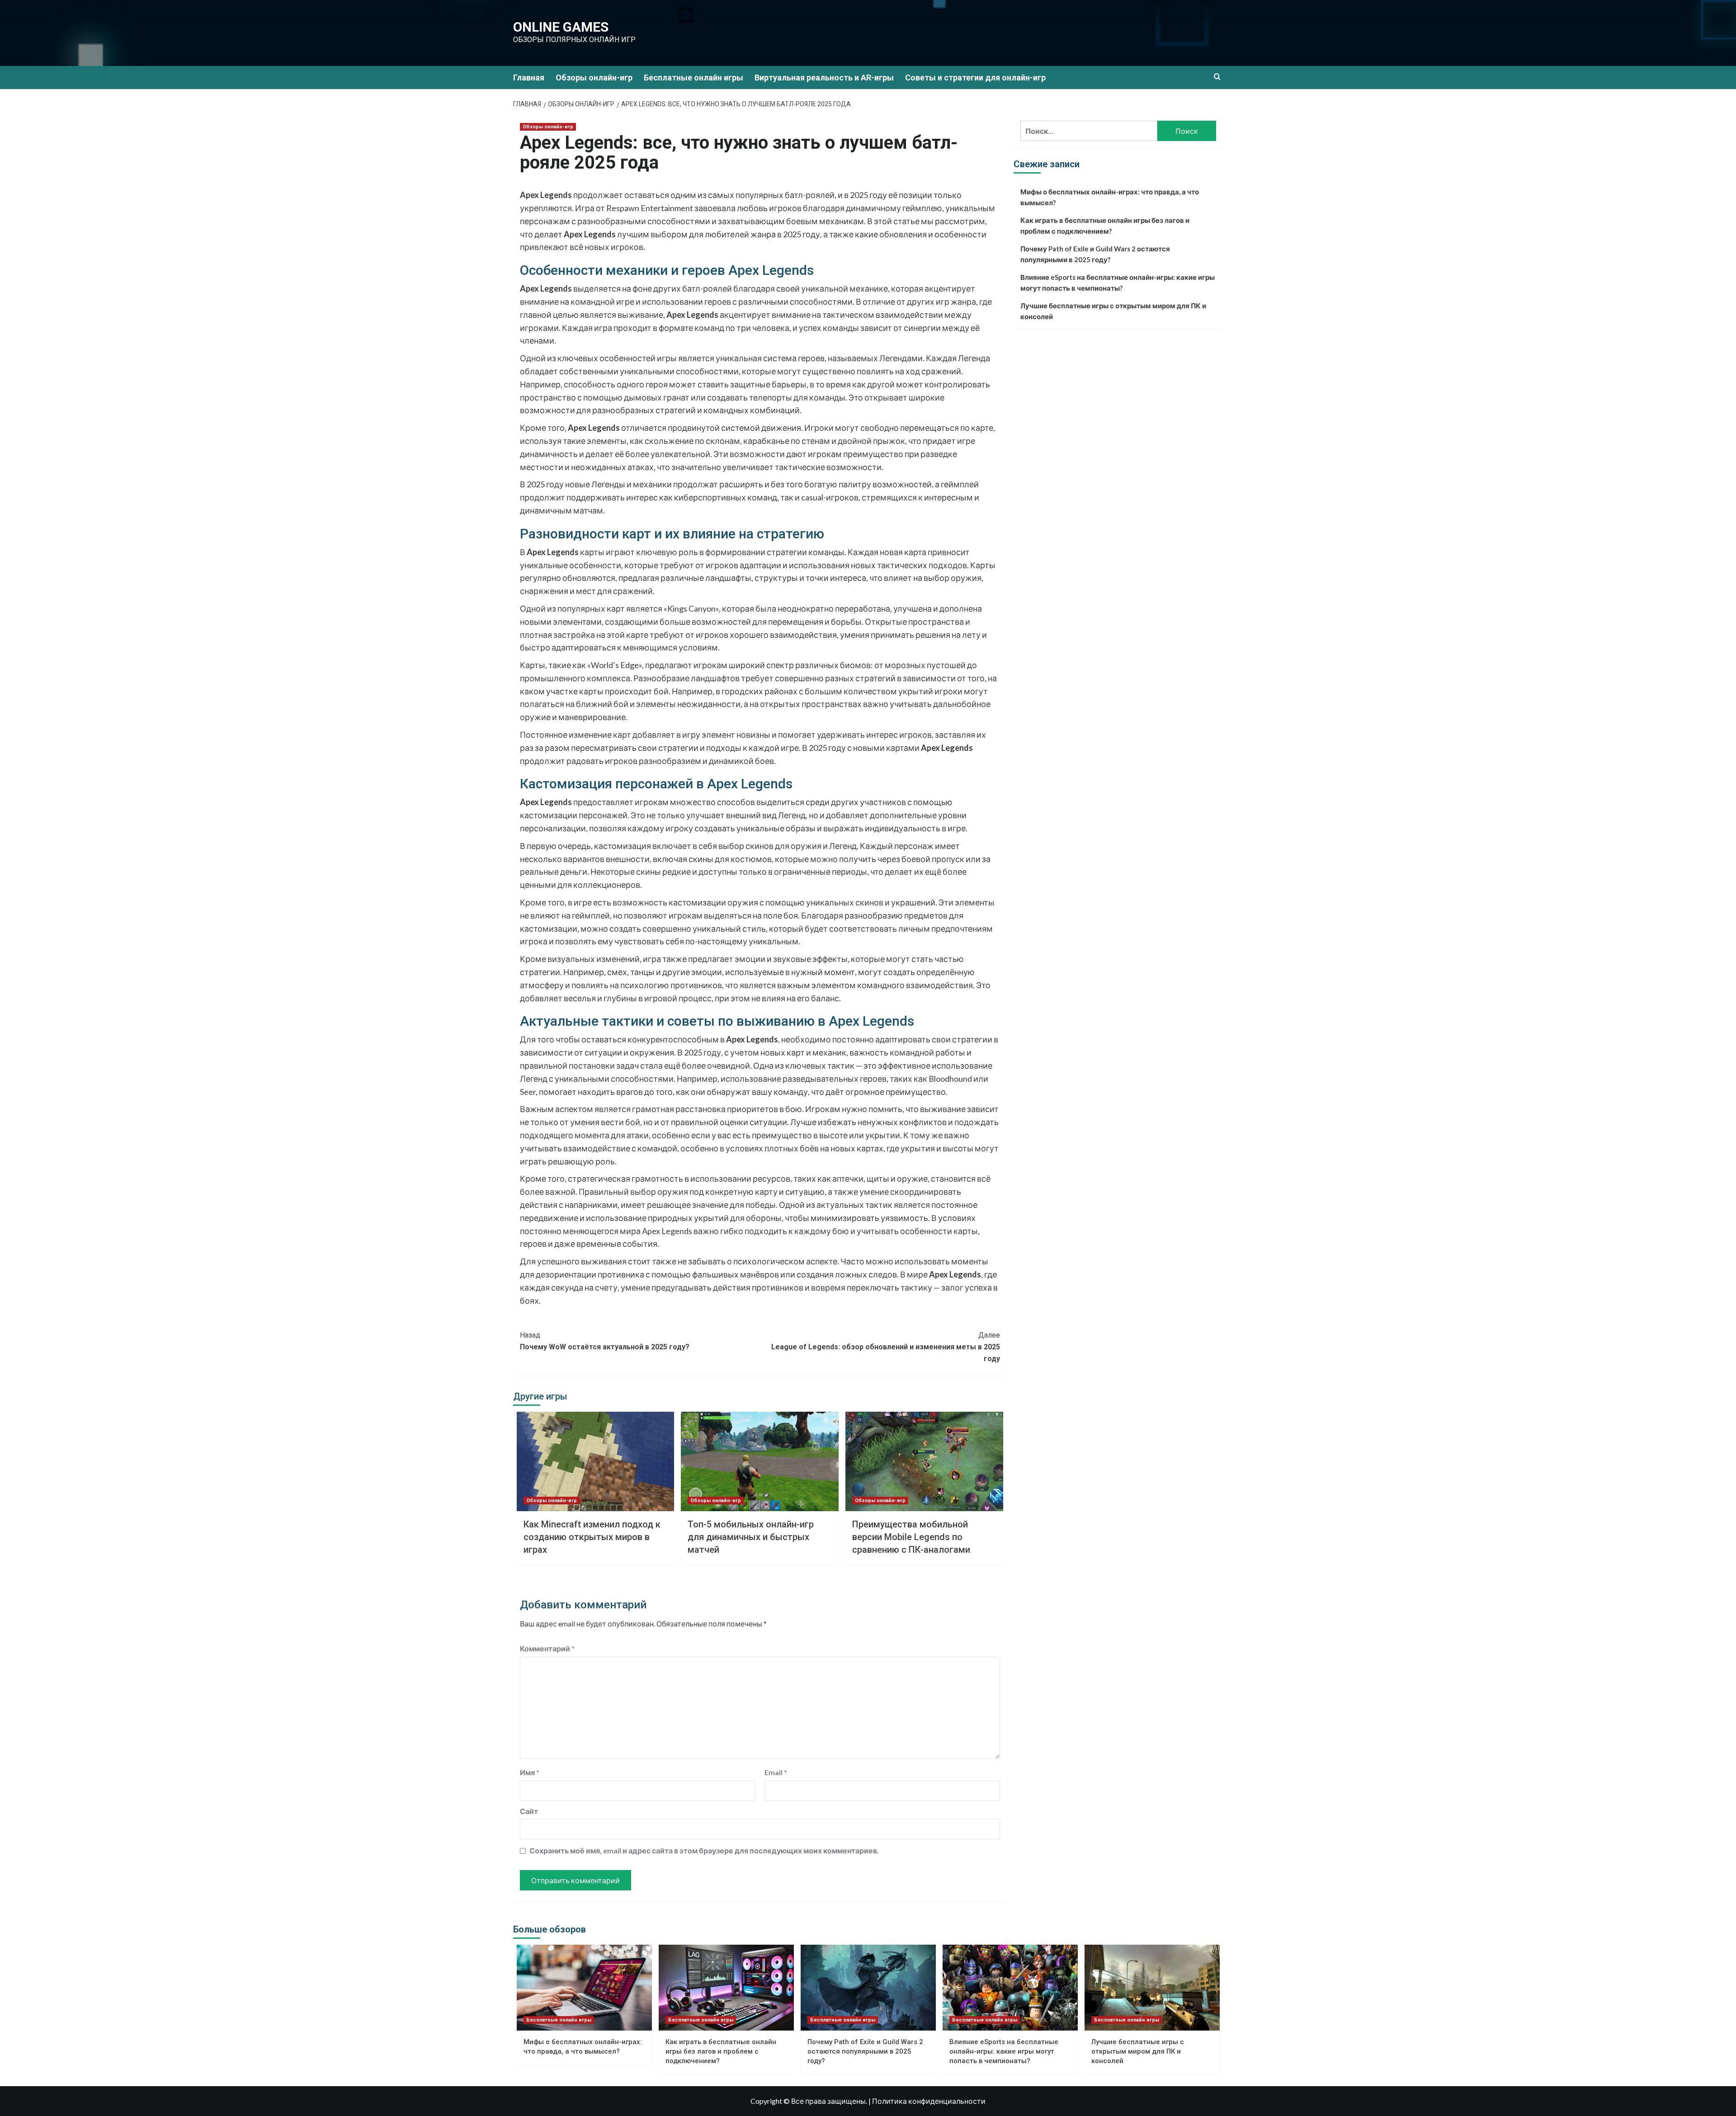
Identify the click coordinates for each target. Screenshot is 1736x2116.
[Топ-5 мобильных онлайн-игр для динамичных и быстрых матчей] (760, 1461)
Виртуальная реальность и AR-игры (824, 78)
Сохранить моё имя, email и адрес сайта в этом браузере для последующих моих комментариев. (704, 1850)
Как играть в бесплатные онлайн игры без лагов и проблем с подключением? (1105, 226)
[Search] (1217, 77)
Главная (529, 78)
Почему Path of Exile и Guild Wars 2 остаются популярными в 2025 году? (1095, 254)
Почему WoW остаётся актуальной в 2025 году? (605, 1341)
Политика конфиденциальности (929, 2101)
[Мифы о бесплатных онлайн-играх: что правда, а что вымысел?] (584, 1988)
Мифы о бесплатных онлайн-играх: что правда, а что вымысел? (1110, 197)
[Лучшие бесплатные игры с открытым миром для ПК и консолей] (1152, 1988)
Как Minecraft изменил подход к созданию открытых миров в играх (592, 1537)
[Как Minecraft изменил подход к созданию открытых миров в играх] (596, 1461)
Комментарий (547, 1648)
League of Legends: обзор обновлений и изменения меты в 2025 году (886, 1347)
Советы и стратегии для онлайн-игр (975, 78)
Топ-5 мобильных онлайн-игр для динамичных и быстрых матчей (751, 1537)
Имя (530, 1772)
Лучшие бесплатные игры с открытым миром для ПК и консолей (1113, 311)
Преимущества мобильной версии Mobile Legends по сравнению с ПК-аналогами (911, 1537)
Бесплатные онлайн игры (693, 78)
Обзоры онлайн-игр (594, 78)
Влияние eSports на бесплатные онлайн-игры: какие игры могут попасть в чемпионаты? (1118, 283)
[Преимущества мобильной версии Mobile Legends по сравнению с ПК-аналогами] (924, 1461)
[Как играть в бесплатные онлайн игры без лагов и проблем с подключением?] (726, 1988)
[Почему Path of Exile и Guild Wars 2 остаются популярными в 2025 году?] (868, 1988)
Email (776, 1772)
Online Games (561, 27)
